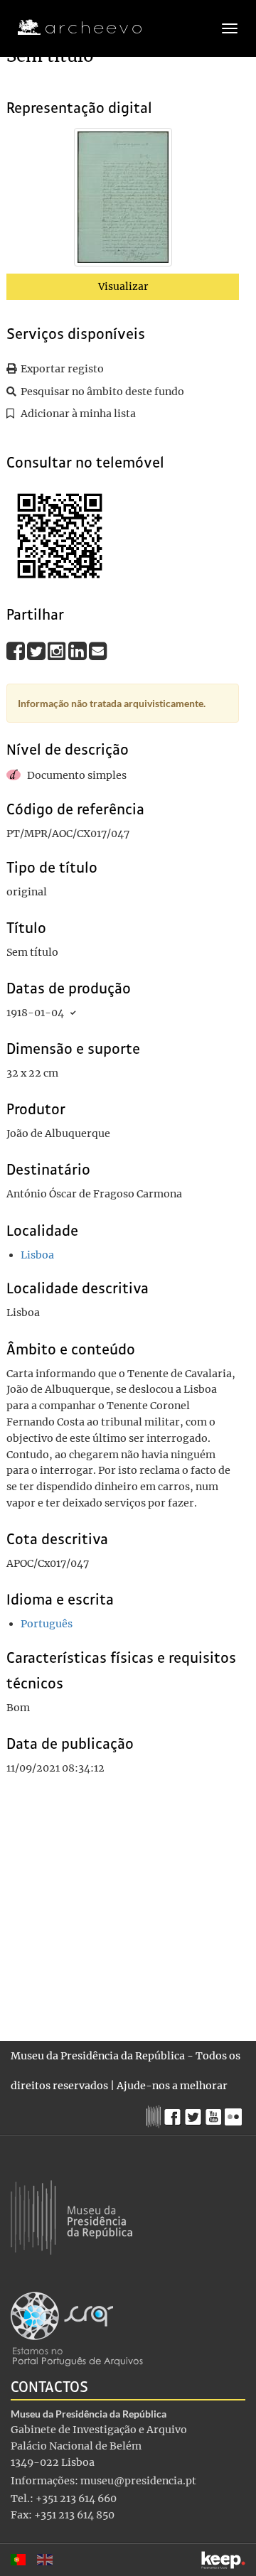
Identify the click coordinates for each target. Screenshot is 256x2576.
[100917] (123, 200)
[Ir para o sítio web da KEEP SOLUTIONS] (223, 2560)
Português (47, 1624)
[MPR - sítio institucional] (155, 2115)
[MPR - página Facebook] (175, 2113)
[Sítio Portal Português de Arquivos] (77, 2328)
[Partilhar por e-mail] (98, 651)
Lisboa (37, 1255)
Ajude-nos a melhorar (172, 2086)
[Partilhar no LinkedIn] (79, 651)
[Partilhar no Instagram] (58, 651)
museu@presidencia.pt (138, 2481)
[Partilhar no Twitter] (37, 651)
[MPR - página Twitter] (195, 2113)
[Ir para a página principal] (71, 28)
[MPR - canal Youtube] (215, 2113)
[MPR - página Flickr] (235, 2113)
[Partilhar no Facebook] (17, 651)
